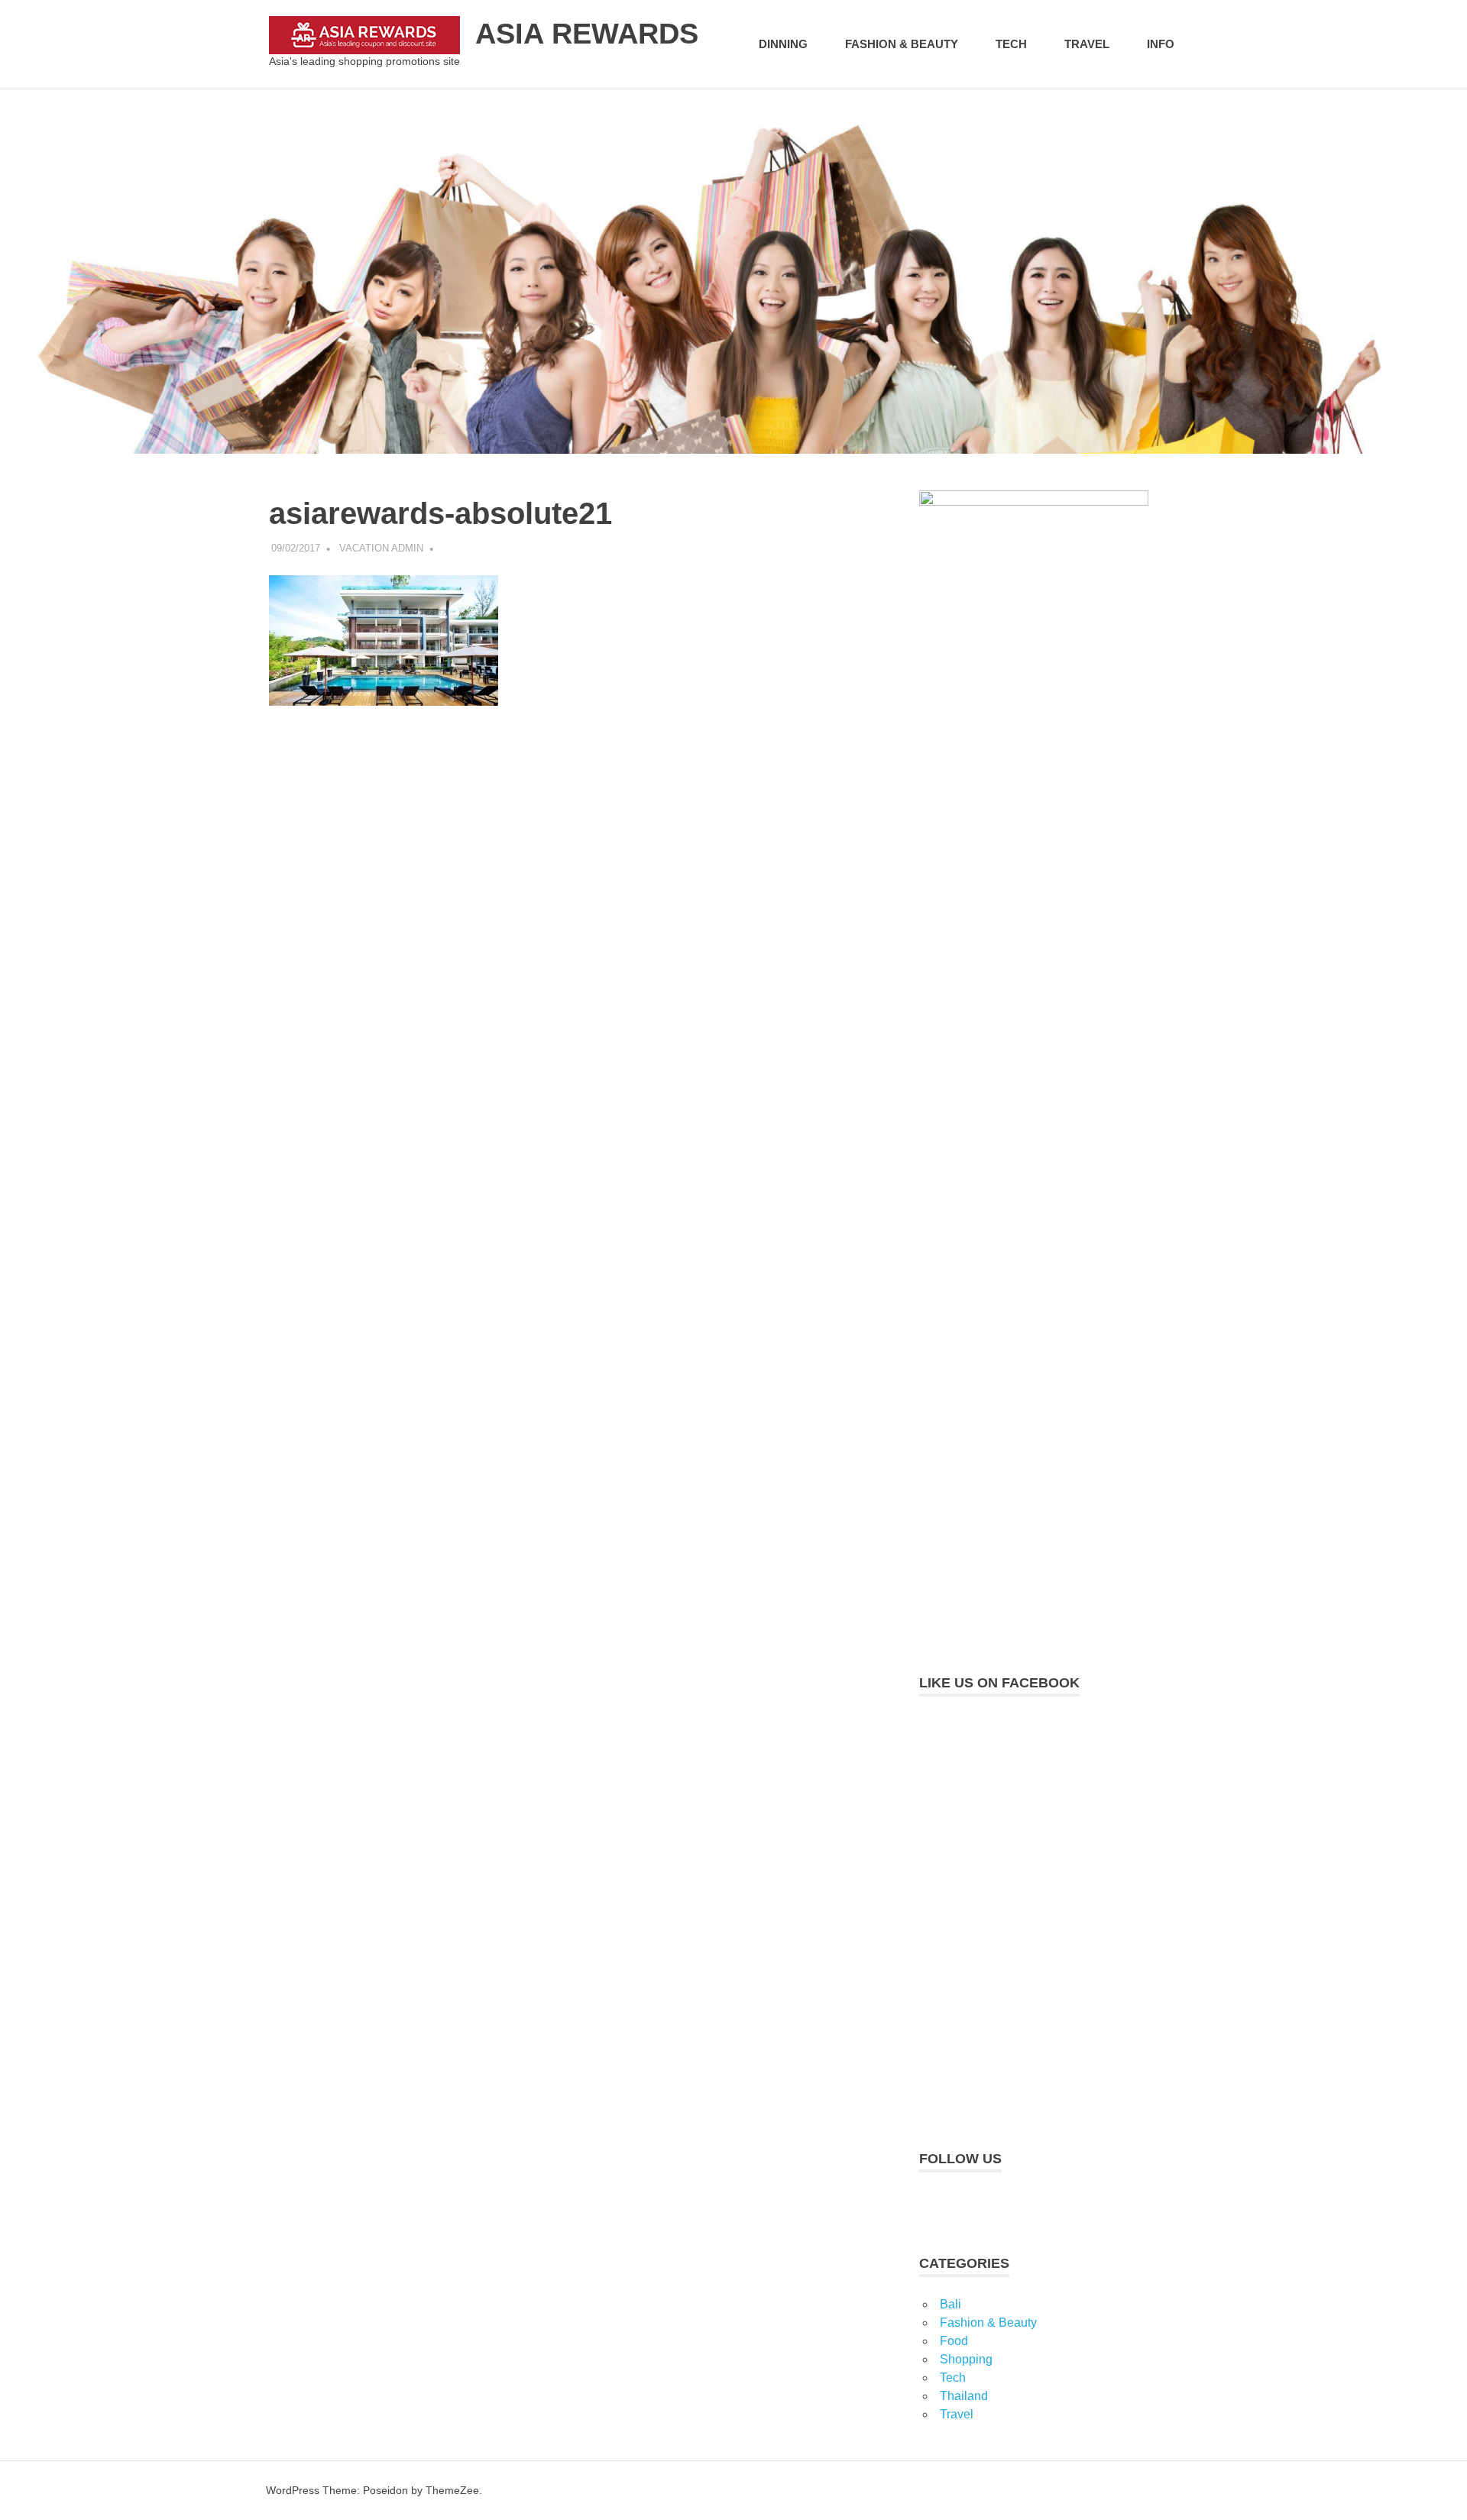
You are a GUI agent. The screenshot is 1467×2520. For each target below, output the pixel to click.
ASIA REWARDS (587, 34)
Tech (1011, 44)
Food (954, 2341)
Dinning (783, 44)
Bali (950, 2304)
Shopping (966, 2359)
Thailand (964, 2396)
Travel (1087, 44)
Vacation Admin (381, 548)
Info (1161, 44)
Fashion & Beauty (902, 44)
